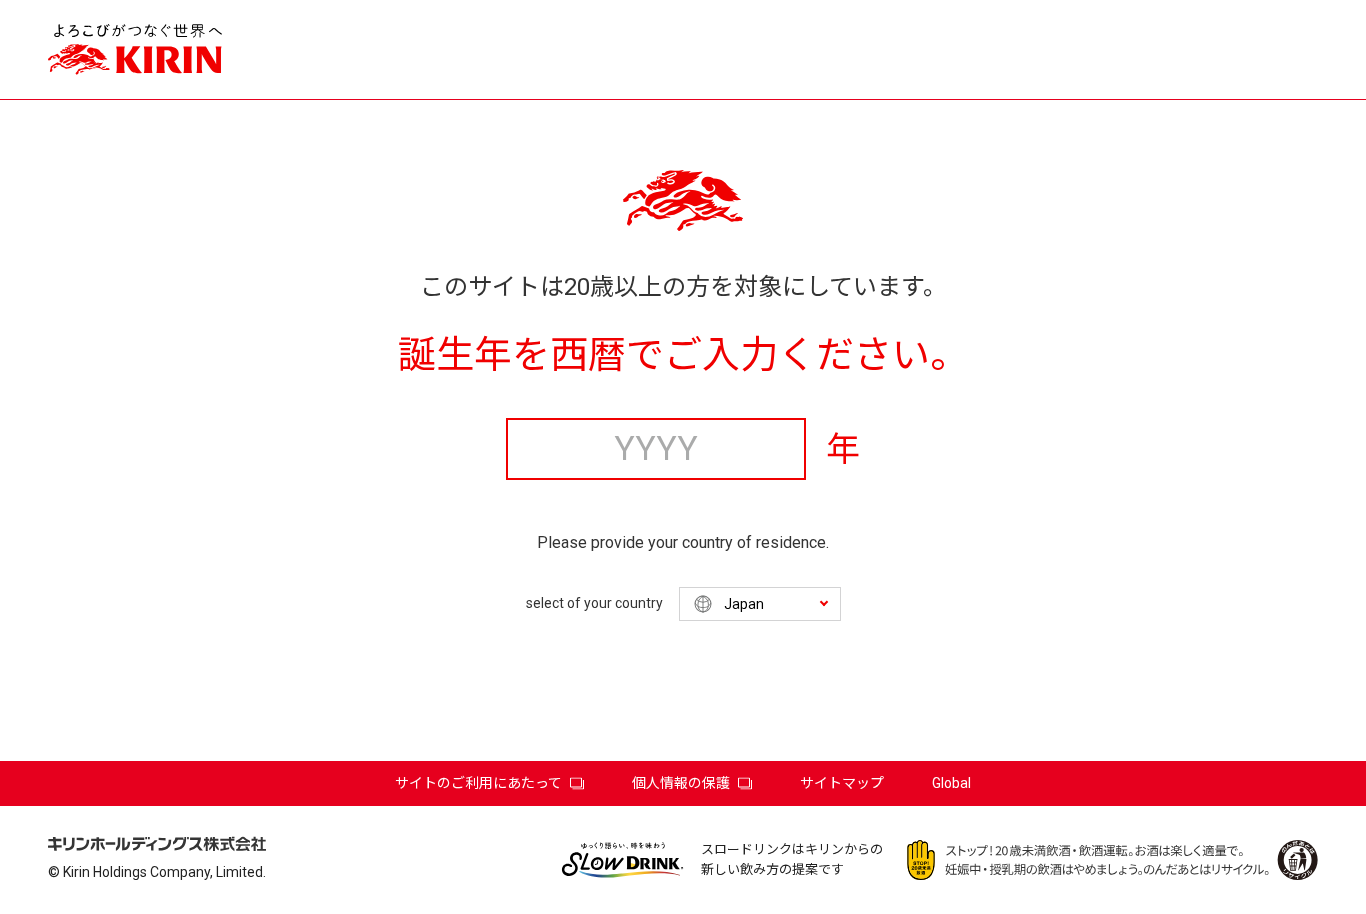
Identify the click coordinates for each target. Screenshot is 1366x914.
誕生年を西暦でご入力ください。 (683, 355)
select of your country (594, 603)
